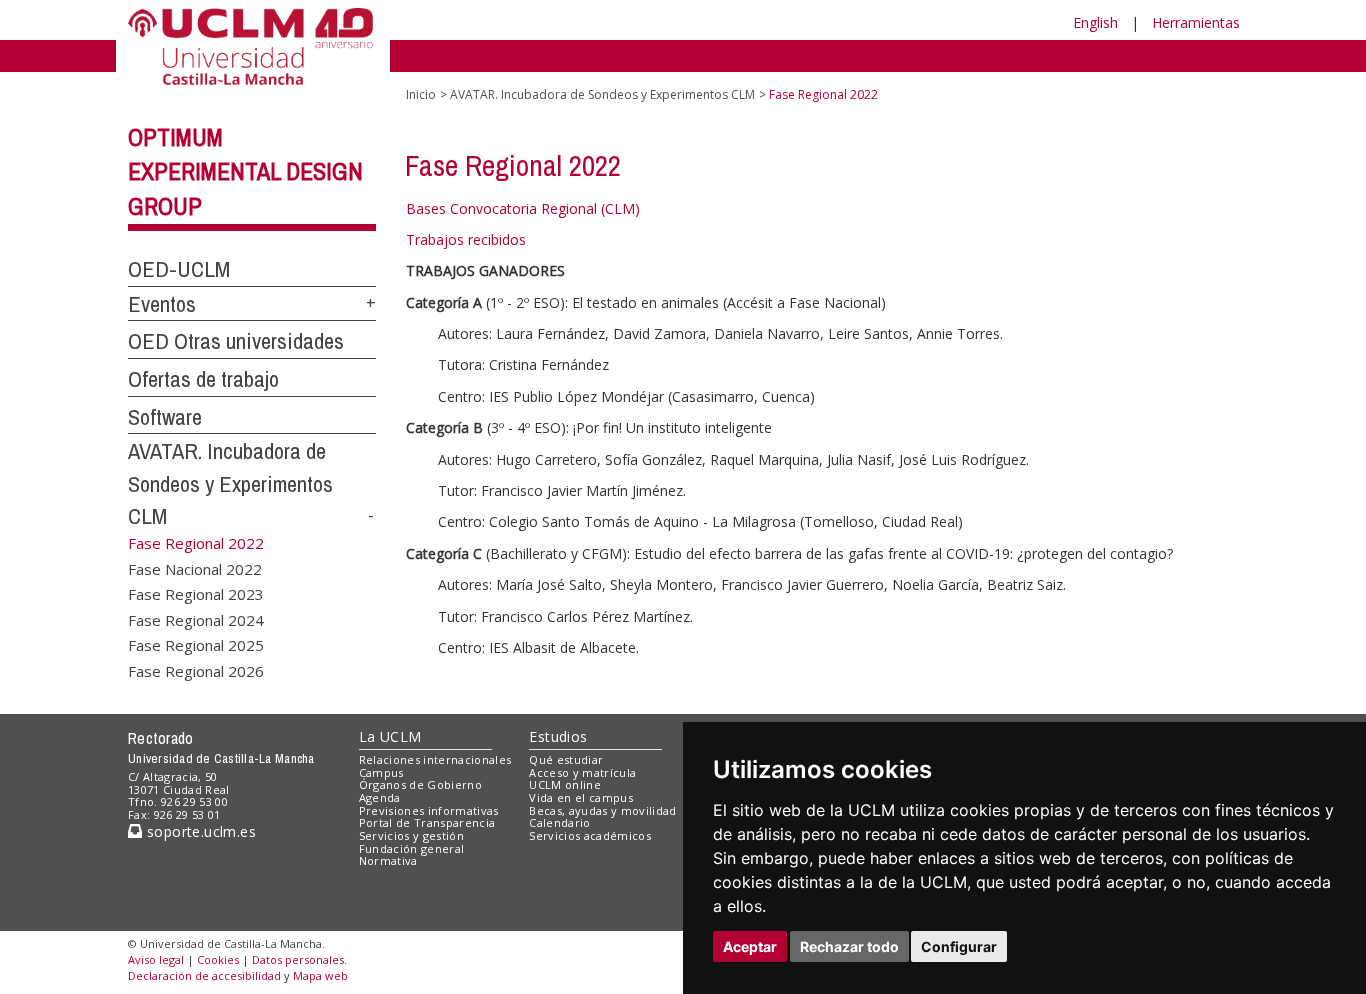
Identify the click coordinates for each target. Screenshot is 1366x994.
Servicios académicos (590, 835)
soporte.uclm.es (199, 831)
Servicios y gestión (411, 835)
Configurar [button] (959, 946)
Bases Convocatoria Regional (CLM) (523, 208)
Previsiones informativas (429, 810)
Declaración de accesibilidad (204, 975)
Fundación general (412, 848)
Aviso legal (156, 959)
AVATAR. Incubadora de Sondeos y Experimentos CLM (230, 483)
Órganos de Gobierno (420, 784)
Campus (381, 772)
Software (165, 417)
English (1095, 22)
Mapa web (320, 975)
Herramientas (1196, 22)
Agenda (380, 797)
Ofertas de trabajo (203, 379)
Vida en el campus (581, 797)
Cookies (218, 959)
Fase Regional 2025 (196, 645)
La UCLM (390, 736)
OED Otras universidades (236, 341)
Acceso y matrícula (582, 772)
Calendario (559, 822)
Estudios (558, 736)
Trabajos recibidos (466, 239)
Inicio (421, 94)
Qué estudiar (566, 759)
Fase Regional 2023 (196, 594)
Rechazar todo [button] (849, 946)
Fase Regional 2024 (196, 619)
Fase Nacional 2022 (195, 568)
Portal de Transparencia (427, 822)
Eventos (162, 304)
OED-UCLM (179, 269)
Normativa (388, 860)
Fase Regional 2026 (196, 670)
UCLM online (565, 784)
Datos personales (298, 959)
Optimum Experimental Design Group (245, 172)
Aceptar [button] (750, 946)
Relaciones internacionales (435, 759)
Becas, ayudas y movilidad (602, 810)
